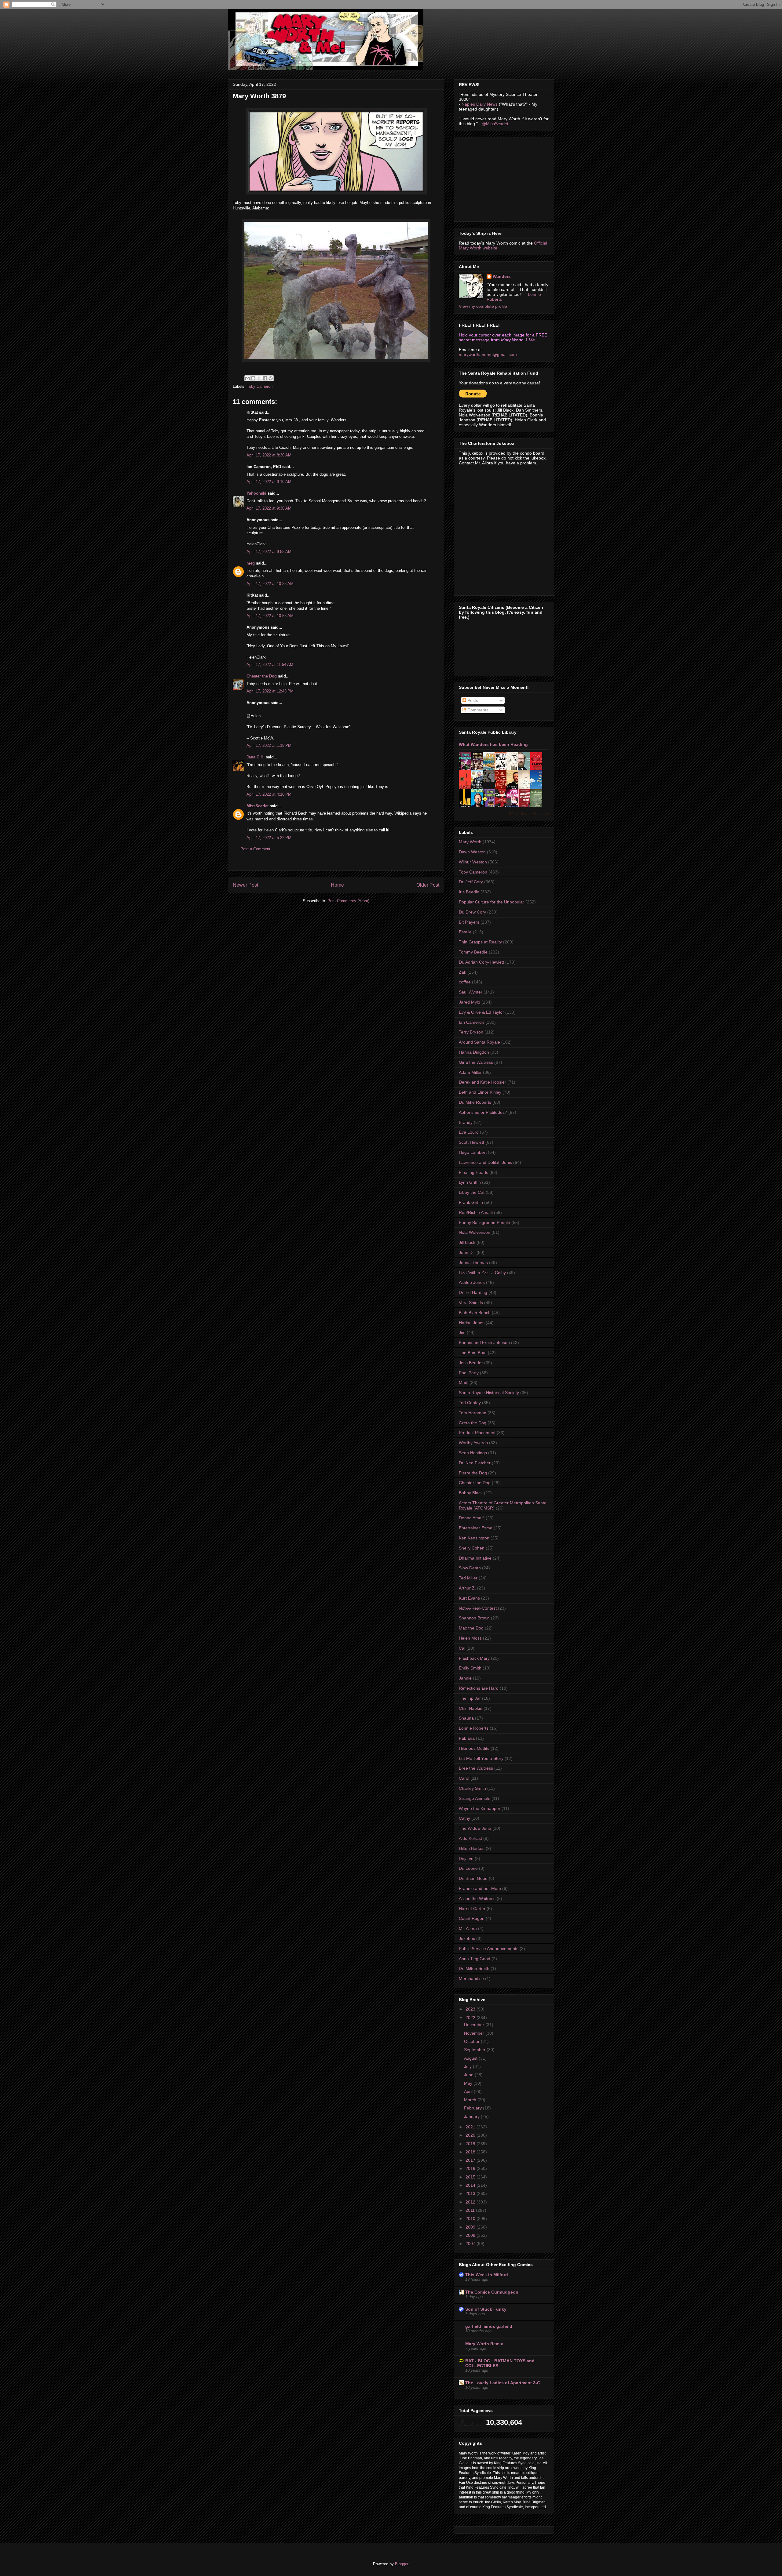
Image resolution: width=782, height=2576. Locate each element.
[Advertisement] (505, 178)
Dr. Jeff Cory (471, 882)
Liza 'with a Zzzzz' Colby (482, 1273)
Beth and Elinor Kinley (480, 1092)
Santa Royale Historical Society (489, 1393)
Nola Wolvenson (475, 1232)
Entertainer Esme (476, 1528)
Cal (462, 1648)
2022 (471, 2018)
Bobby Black (471, 1493)
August (471, 2058)
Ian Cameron (471, 1022)
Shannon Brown (474, 1618)
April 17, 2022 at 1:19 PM (269, 745)
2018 (471, 2152)
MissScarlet (258, 806)
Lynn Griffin (470, 1182)
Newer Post (245, 885)
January (472, 2116)
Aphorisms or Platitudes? (483, 1112)
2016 (471, 2168)
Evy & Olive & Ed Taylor (481, 1012)
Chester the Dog (262, 676)
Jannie (465, 1678)
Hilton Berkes (472, 1848)
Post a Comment (255, 849)
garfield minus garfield (489, 2326)
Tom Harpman (473, 1413)
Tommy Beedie (473, 952)
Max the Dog (471, 1628)
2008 (471, 2235)
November (475, 2033)
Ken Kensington (474, 1538)
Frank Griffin (471, 1202)
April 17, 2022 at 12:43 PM (270, 691)
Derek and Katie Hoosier (482, 1082)
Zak (462, 972)
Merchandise (471, 1978)
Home (337, 885)
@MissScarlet (495, 124)
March (471, 2100)
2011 (471, 2210)
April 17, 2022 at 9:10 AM (269, 482)
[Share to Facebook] (265, 378)
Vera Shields (471, 1303)
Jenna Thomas (473, 1263)
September (475, 2050)
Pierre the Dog (473, 1473)
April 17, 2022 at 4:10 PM (269, 794)
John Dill (467, 1252)
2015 (471, 2177)
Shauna (466, 1718)
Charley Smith (472, 1788)
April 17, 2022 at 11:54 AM (270, 665)
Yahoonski (256, 493)
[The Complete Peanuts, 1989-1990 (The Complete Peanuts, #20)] (490, 780)
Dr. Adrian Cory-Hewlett (481, 962)
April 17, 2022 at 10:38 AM (270, 584)
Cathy (464, 1818)
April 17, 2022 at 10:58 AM (270, 616)
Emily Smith (470, 1668)
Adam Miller (470, 1072)
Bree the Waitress (476, 1768)
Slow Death (470, 1568)
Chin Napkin (471, 1708)
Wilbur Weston (473, 862)
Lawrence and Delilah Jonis (485, 1162)
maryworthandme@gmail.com (488, 354)
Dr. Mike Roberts (475, 1102)
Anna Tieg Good (475, 1959)
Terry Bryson (471, 1032)
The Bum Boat (473, 1353)
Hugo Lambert (473, 1152)
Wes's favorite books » (529, 814)
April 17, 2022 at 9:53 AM (269, 552)
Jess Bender (471, 1363)
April (469, 2091)
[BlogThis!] (253, 378)
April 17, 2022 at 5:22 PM (269, 838)
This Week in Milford (487, 2275)
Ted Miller (468, 1578)
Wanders (502, 276)
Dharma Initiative (475, 1558)
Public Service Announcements (489, 1949)
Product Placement (477, 1433)
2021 (471, 2127)
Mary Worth (470, 842)
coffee (465, 982)
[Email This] (247, 378)
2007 (471, 2244)
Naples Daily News (480, 104)
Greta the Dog (473, 1423)
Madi (464, 1382)
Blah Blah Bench (475, 1313)
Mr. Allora (468, 1928)
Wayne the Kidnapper (480, 1808)
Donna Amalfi (472, 1518)
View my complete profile (483, 306)
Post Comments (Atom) (348, 901)
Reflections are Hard (479, 1688)
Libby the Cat (472, 1192)
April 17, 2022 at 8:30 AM (269, 455)
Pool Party (469, 1373)
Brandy (466, 1122)
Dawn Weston (472, 852)
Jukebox (467, 1938)
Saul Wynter (471, 992)
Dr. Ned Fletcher (475, 1463)
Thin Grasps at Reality (480, 942)
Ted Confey (470, 1403)
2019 (471, 2144)
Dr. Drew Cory (472, 912)
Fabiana (467, 1738)
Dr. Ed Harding (473, 1292)
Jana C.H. (256, 757)
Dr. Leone (468, 1868)
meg (251, 563)
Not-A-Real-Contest (478, 1608)
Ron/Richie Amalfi (476, 1212)
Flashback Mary (474, 1658)
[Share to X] (259, 378)
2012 (471, 2202)
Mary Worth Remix (484, 2344)
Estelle (465, 932)
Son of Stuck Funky (486, 2309)
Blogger (402, 2564)
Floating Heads (473, 1172)
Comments (477, 710)
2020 (471, 2135)
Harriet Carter (472, 1909)
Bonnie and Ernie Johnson (484, 1342)
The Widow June (475, 1828)
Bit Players (469, 922)
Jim (462, 1332)
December (475, 2025)
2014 (471, 2185)
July (468, 2066)
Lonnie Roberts (474, 1728)
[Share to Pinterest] (271, 378)
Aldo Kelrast (470, 1838)
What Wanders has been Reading (493, 744)
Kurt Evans (469, 1598)
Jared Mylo (470, 1002)
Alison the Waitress (477, 1898)
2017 (471, 2160)
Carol (464, 1778)
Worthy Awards (473, 1443)
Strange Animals (475, 1798)
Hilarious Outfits (474, 1748)
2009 (471, 2227)
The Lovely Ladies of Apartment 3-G (503, 2383)
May (469, 2083)
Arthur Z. (467, 1588)
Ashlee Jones (472, 1282)
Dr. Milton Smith (474, 1968)
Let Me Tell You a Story (481, 1758)
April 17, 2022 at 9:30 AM (269, 508)
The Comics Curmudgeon (492, 2292)
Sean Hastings (473, 1453)
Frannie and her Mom (480, 1888)
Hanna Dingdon (474, 1052)
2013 (471, 2193)
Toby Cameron (260, 386)
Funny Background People (484, 1223)
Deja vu (466, 1858)
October (472, 2041)
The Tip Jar (470, 1698)
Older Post (428, 885)
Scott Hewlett (471, 1142)
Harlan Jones (472, 1323)
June (469, 2075)
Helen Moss (470, 1638)
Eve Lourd (469, 1132)
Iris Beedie (469, 892)
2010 (471, 2218)
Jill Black (467, 1242)
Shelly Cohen (472, 1548)
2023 (471, 2009)
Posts (472, 700)
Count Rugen (472, 1918)
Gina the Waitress (476, 1062)
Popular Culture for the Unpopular (491, 902)
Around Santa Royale (479, 1042)
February (473, 2108)
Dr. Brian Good (473, 1878)
